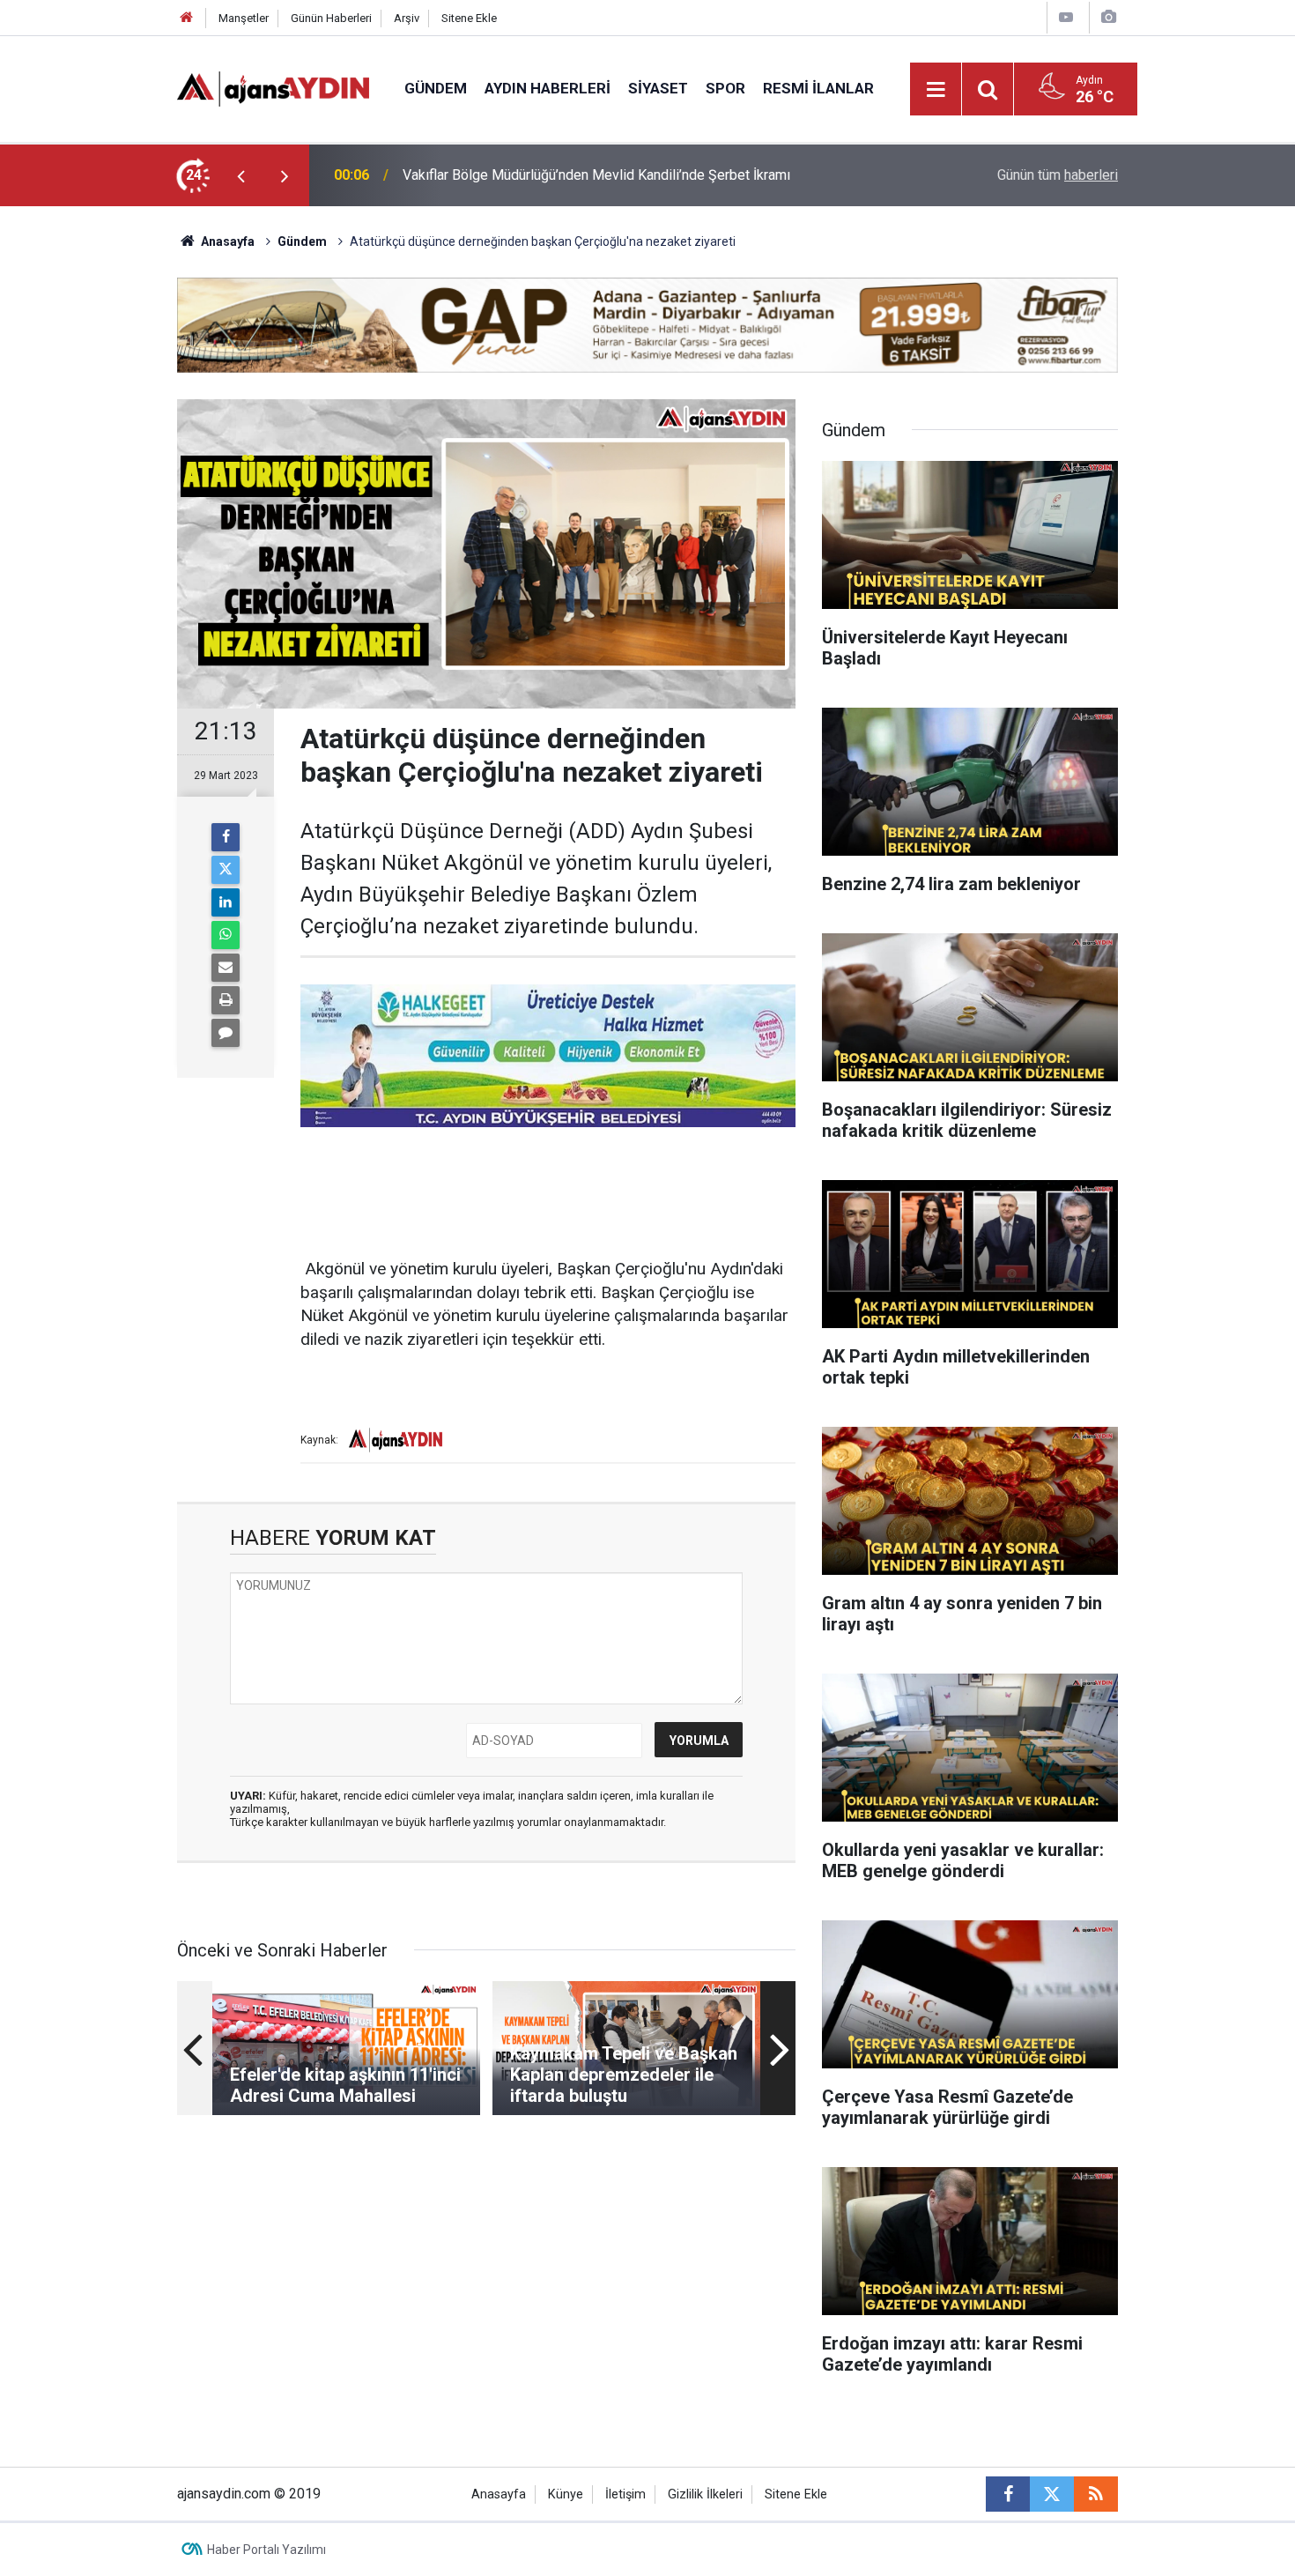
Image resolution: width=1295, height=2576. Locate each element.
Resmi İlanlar (818, 88)
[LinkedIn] (226, 902)
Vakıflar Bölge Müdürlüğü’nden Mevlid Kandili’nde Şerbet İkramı (596, 175)
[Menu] (936, 90)
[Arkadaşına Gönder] (226, 968)
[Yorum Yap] (226, 1033)
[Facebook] (226, 837)
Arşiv (407, 18)
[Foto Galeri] (1108, 17)
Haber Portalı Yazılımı (266, 2550)
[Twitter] (226, 870)
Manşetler (244, 18)
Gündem (436, 88)
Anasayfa (226, 241)
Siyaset (658, 88)
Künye (566, 2494)
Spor (725, 88)
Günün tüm (1058, 175)
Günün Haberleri (331, 18)
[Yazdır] (226, 1000)
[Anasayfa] (187, 18)
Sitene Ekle (469, 18)
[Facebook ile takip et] (1008, 2494)
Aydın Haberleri (548, 88)
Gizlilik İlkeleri (705, 2494)
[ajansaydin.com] (273, 88)
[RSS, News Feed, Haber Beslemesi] (1096, 2494)
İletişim (625, 2494)
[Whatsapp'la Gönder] (226, 935)
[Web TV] (1066, 17)
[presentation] (240, 175)
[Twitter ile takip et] (1052, 2494)
